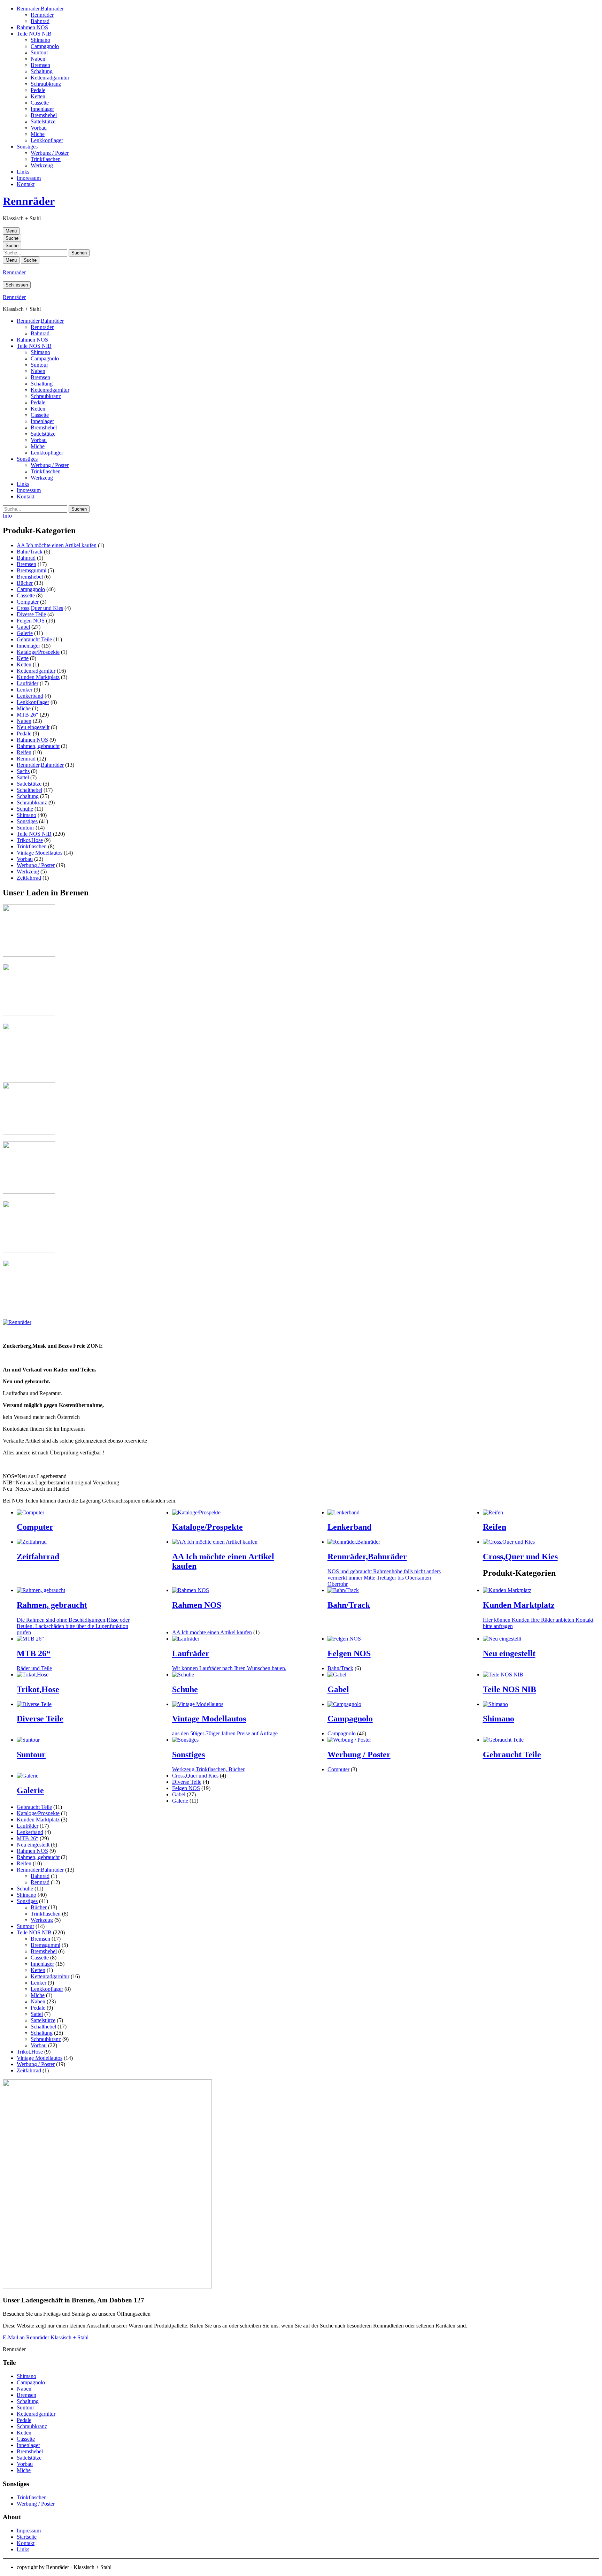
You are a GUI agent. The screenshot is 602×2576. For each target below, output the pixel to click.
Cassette (40, 103)
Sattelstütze (43, 121)
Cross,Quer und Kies (40, 608)
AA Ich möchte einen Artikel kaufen (57, 545)
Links (23, 172)
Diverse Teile (31, 614)
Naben (38, 59)
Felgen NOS (31, 621)
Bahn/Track (30, 552)
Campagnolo (45, 46)
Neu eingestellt (33, 727)
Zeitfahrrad (29, 878)
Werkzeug (42, 165)
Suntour (39, 52)
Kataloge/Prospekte (38, 652)
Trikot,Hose (30, 840)
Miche (38, 134)
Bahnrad (40, 21)
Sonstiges (27, 147)
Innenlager (42, 109)
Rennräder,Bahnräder (40, 9)
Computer (28, 602)
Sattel (23, 777)
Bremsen (40, 65)
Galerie (25, 633)
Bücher (25, 583)
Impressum (29, 178)
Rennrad (26, 759)
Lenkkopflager (47, 140)
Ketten (38, 96)
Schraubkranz (46, 84)
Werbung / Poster (50, 153)
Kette (23, 658)
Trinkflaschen (46, 159)
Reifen (24, 752)
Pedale (38, 90)
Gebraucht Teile (34, 639)
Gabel (23, 627)
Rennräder (42, 15)
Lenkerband (30, 696)
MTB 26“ (28, 715)
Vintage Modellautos (40, 853)
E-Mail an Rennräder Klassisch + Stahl (46, 2337)
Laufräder (28, 683)
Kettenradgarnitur (50, 78)
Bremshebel (44, 115)
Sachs (23, 771)
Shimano (40, 40)
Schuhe (25, 809)
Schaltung (42, 71)
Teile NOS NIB (34, 34)
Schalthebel (29, 790)
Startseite (27, 2537)
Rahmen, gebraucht (38, 746)
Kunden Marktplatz (38, 677)
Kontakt (26, 184)
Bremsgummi (32, 570)
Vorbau (39, 128)
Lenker (25, 690)
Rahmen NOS (32, 27)
